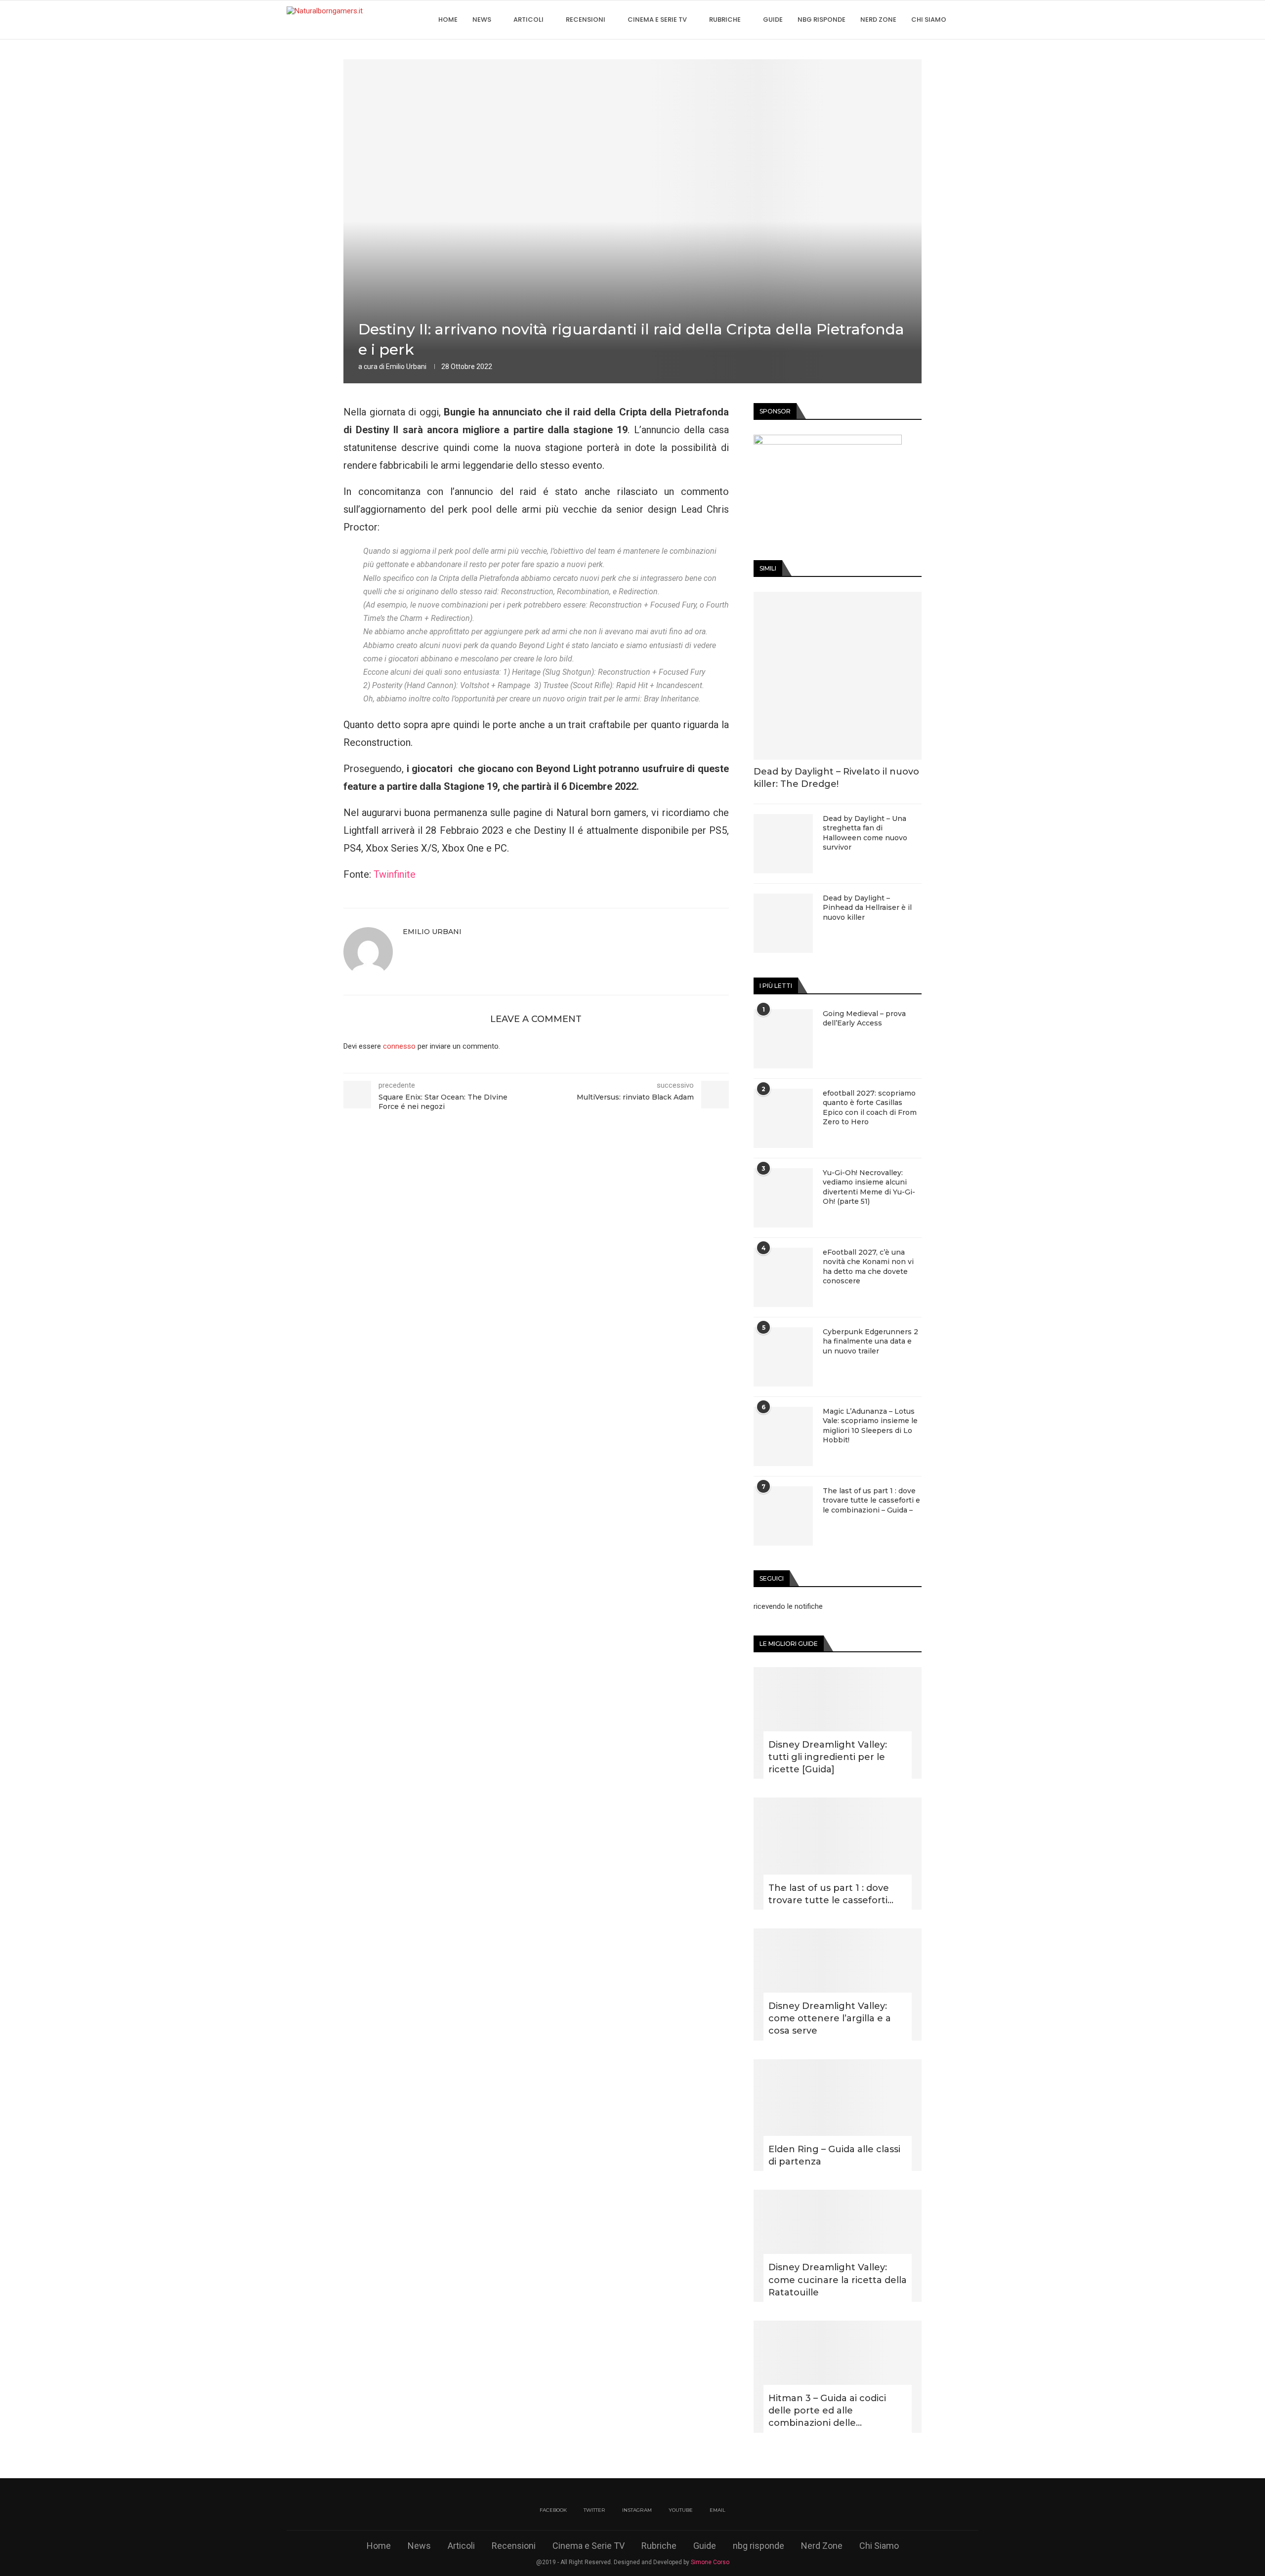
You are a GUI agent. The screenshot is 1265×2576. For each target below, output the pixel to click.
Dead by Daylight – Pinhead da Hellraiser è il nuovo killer (867, 908)
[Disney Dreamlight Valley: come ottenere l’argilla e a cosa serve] (838, 1984)
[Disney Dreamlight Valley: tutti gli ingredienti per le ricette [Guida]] (838, 1723)
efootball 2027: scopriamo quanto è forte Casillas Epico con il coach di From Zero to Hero (870, 1108)
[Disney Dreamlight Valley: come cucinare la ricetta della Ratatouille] (838, 2246)
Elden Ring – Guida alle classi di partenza (834, 2155)
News (482, 20)
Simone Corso (710, 2562)
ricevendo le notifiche (788, 1606)
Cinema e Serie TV (657, 20)
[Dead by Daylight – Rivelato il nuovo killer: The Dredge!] (838, 676)
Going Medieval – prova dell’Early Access (864, 1019)
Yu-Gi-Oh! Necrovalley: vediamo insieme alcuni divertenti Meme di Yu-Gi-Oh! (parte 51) (869, 1187)
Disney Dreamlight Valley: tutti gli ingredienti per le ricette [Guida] (828, 1757)
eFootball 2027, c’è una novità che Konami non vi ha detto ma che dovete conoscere (868, 1267)
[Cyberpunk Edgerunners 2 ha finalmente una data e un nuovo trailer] (783, 1357)
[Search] (973, 20)
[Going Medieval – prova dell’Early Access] (783, 1039)
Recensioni (586, 20)
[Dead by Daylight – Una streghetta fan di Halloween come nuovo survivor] (783, 844)
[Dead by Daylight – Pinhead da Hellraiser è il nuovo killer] (783, 923)
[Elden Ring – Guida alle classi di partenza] (838, 2115)
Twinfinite (395, 874)
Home (448, 20)
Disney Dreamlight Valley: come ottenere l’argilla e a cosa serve (830, 2018)
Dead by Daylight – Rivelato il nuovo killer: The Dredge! (836, 778)
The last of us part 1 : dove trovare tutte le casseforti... (831, 1894)
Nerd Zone (878, 20)
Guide (773, 20)
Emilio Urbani (406, 367)
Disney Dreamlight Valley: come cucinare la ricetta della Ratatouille (838, 2280)
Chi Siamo (929, 20)
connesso (399, 1046)
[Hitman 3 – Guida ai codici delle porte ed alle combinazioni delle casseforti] (838, 2377)
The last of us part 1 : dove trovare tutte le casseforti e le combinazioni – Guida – (871, 1500)
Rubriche (725, 20)
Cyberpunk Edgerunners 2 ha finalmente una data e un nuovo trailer (870, 1341)
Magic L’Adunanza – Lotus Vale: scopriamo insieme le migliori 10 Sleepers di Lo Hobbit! (870, 1426)
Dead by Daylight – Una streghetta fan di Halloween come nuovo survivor (865, 833)
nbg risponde (822, 20)
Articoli (528, 20)
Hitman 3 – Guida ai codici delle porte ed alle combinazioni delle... (827, 2411)
